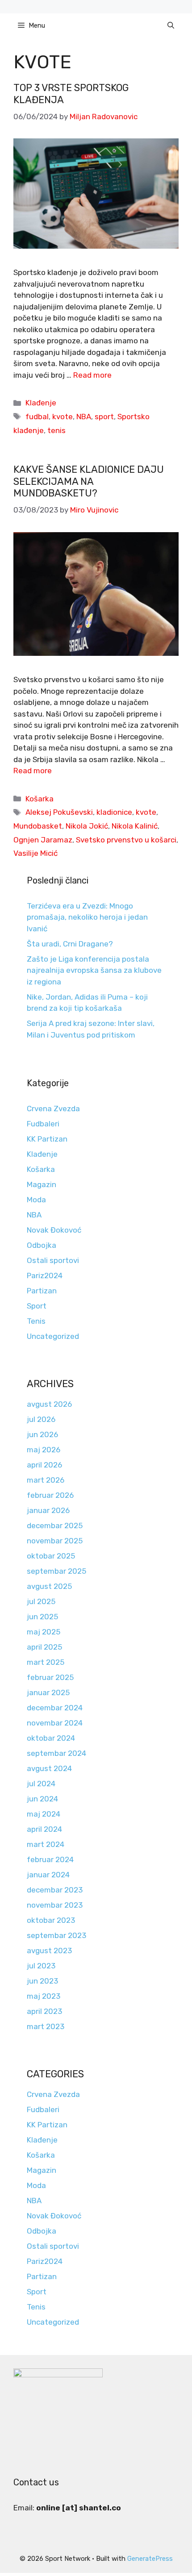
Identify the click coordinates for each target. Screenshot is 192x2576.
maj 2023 (44, 1996)
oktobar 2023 (51, 1920)
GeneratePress (150, 2559)
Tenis (36, 1321)
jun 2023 (42, 1981)
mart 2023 (46, 2026)
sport (104, 417)
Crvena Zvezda (53, 1109)
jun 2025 (42, 1617)
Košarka (40, 799)
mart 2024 (46, 1844)
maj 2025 (44, 1632)
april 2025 (44, 1647)
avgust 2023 (49, 1951)
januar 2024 (48, 1875)
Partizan (42, 1291)
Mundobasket (38, 826)
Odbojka (42, 1245)
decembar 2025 (55, 1526)
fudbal (37, 417)
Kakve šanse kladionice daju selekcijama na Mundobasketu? (89, 481)
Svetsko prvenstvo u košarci (126, 840)
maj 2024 (44, 1814)
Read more (92, 375)
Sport (37, 1306)
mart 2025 (46, 1662)
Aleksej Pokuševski (59, 812)
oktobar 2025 (51, 1556)
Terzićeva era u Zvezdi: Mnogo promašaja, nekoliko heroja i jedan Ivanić (87, 917)
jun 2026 (42, 1434)
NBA (84, 417)
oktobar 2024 (51, 1738)
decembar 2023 (55, 1890)
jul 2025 (41, 1601)
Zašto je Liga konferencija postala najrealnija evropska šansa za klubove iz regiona (94, 970)
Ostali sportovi (53, 1260)
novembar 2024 (55, 1723)
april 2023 (44, 2011)
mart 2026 (46, 1480)
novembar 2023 (55, 1905)
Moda (36, 1200)
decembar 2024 (55, 1708)
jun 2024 (42, 1799)
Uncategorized (53, 1336)
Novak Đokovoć (54, 1230)
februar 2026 (50, 1495)
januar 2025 (48, 1692)
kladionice (114, 812)
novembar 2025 (55, 1541)
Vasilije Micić (35, 853)
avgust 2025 (49, 1586)
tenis (56, 430)
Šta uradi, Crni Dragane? (70, 944)
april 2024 (44, 1829)
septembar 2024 (56, 1753)
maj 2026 (44, 1450)
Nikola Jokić (87, 826)
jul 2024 (41, 1784)
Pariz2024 (45, 1275)
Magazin (42, 1184)
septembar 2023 (56, 1935)
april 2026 (44, 1465)
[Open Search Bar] (171, 25)
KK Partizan (47, 1139)
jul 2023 (41, 1966)
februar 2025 (50, 1677)
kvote (63, 417)
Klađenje (41, 403)
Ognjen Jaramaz (43, 840)
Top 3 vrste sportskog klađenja (71, 94)
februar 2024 (50, 1859)
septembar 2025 (56, 1571)
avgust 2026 (49, 1404)
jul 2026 (41, 1419)
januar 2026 (48, 1510)
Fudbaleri (43, 1124)
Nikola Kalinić (135, 826)
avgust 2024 (49, 1768)
